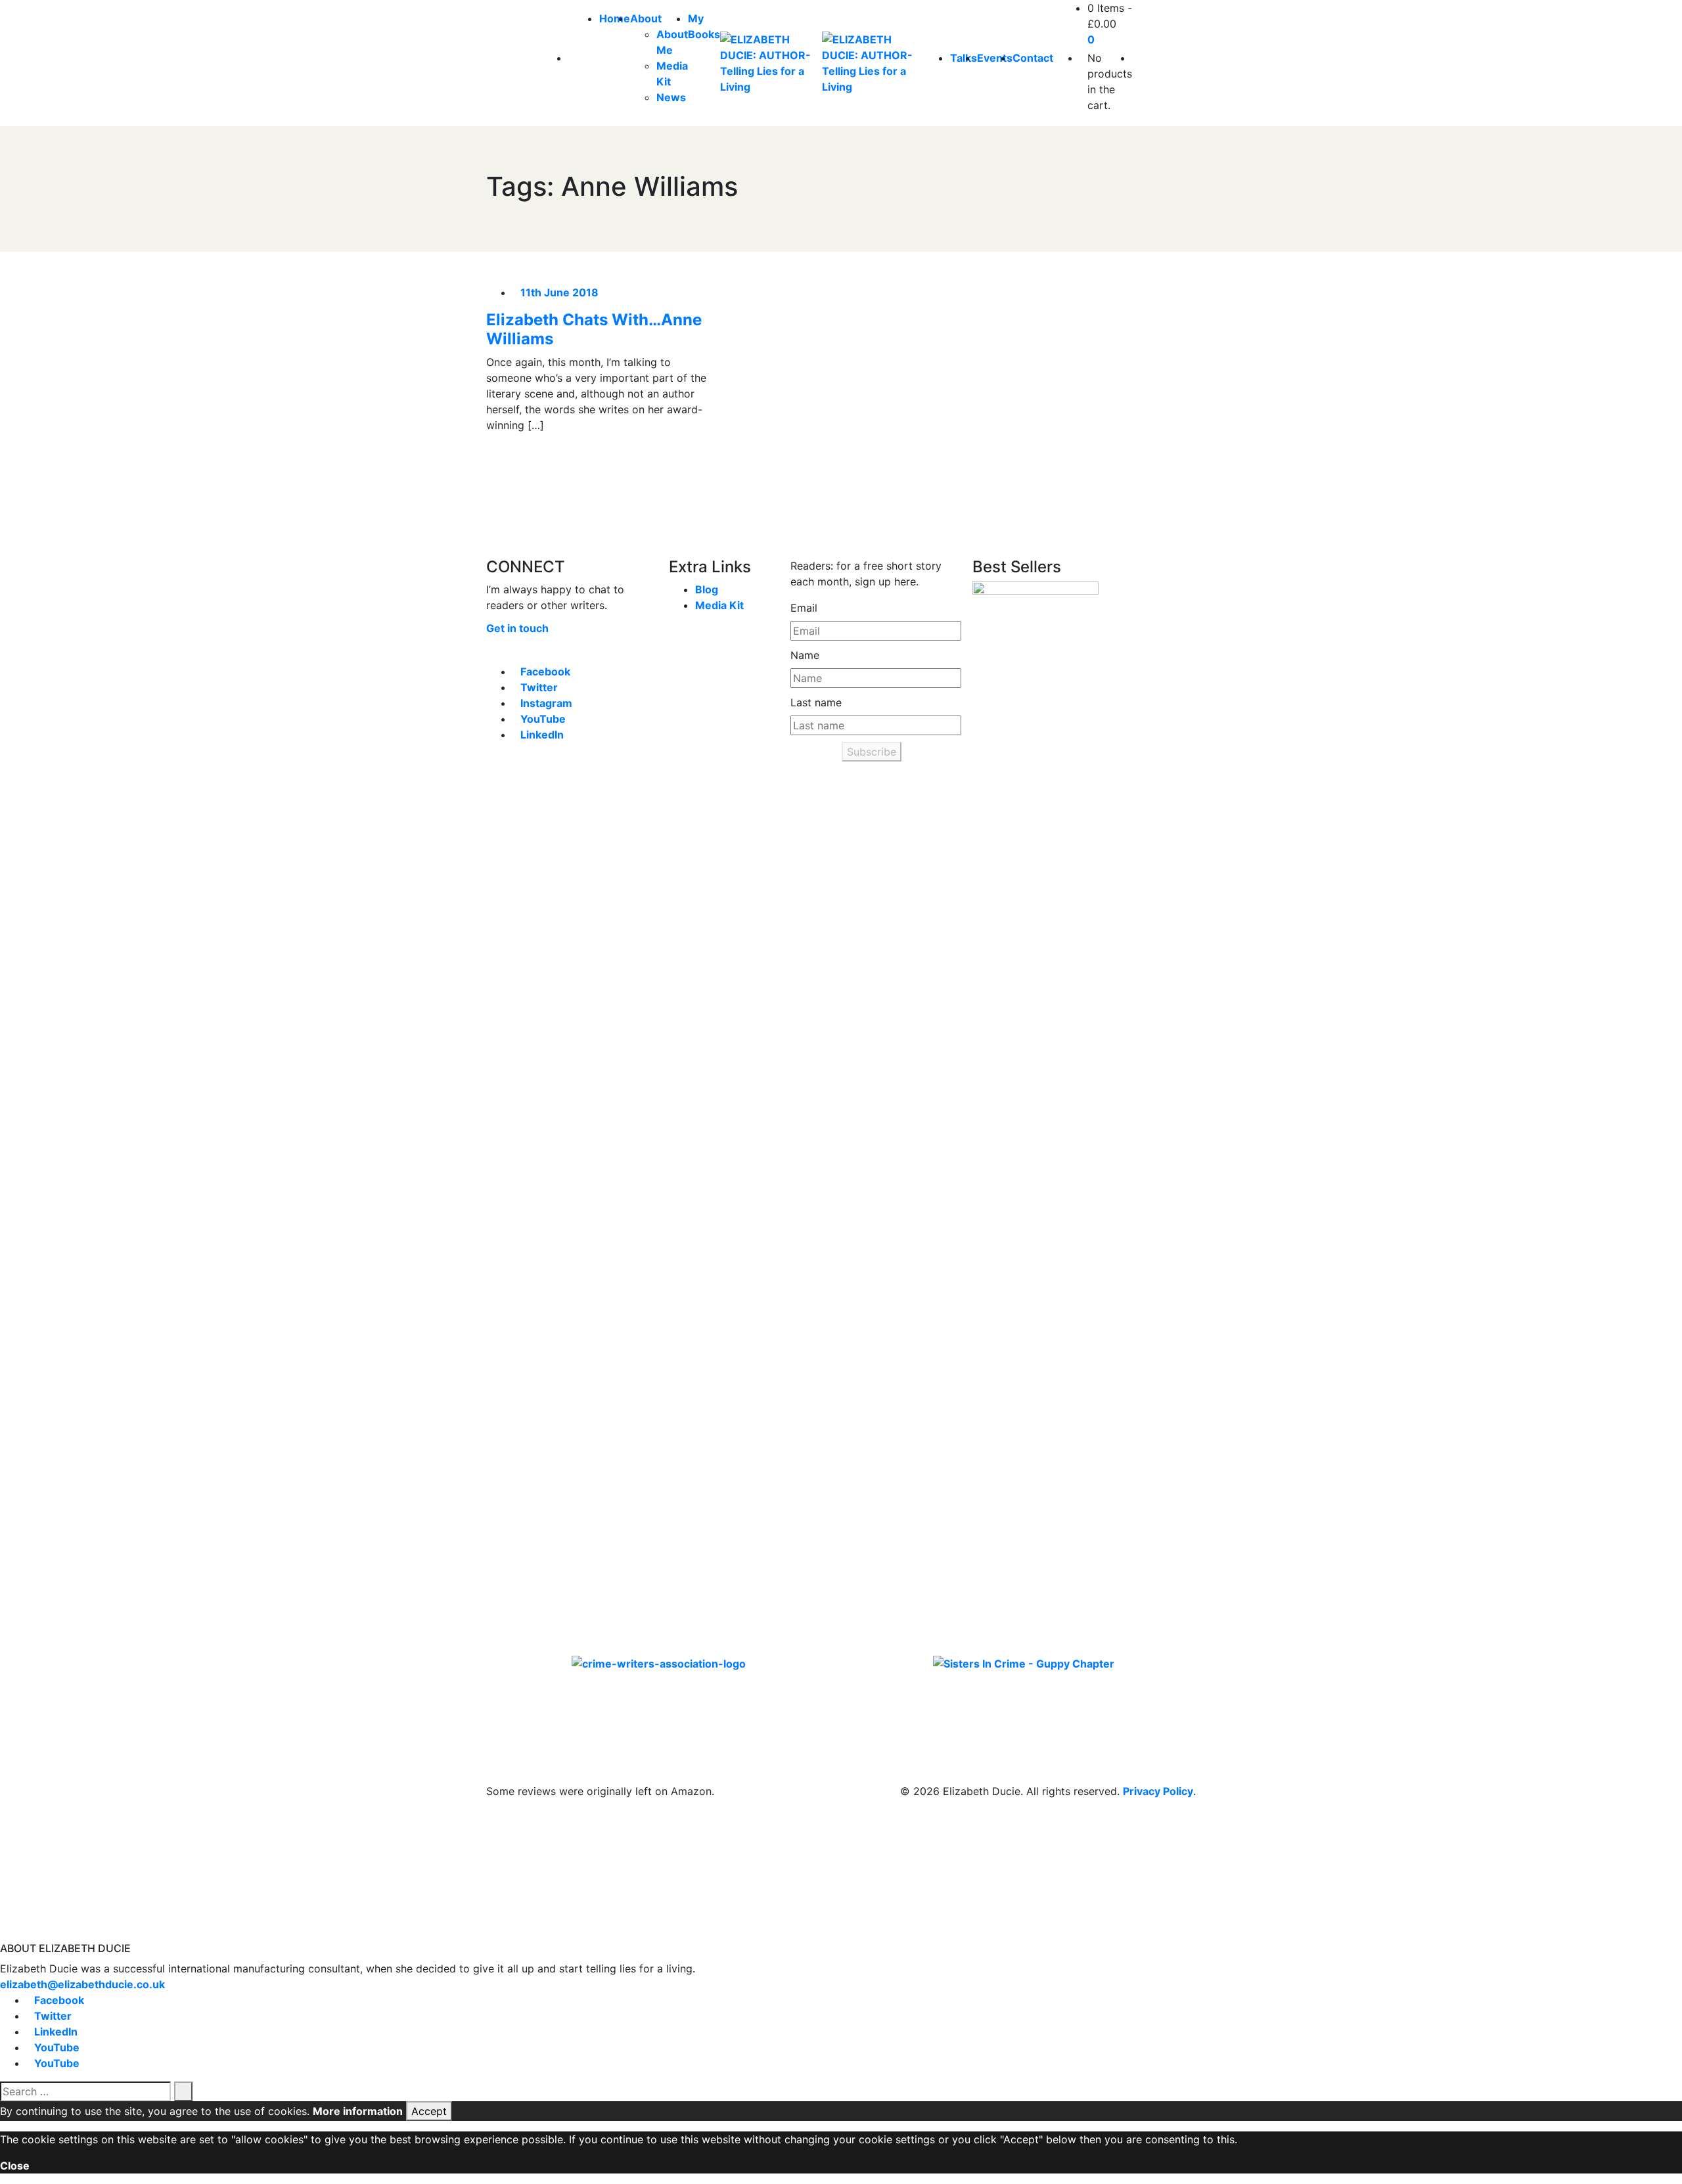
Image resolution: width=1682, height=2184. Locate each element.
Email (804, 608)
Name (805, 655)
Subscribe (872, 752)
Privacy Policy (1158, 1791)
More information (358, 2111)
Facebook (545, 671)
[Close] (4, 1934)
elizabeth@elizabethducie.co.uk (82, 1984)
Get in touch (517, 628)
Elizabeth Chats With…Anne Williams (594, 329)
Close (15, 2166)
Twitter (539, 687)
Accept (429, 2111)
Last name (816, 702)
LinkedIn (542, 735)
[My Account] (1136, 58)
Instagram (546, 703)
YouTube (543, 719)
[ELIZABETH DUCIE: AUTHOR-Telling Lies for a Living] (771, 63)
